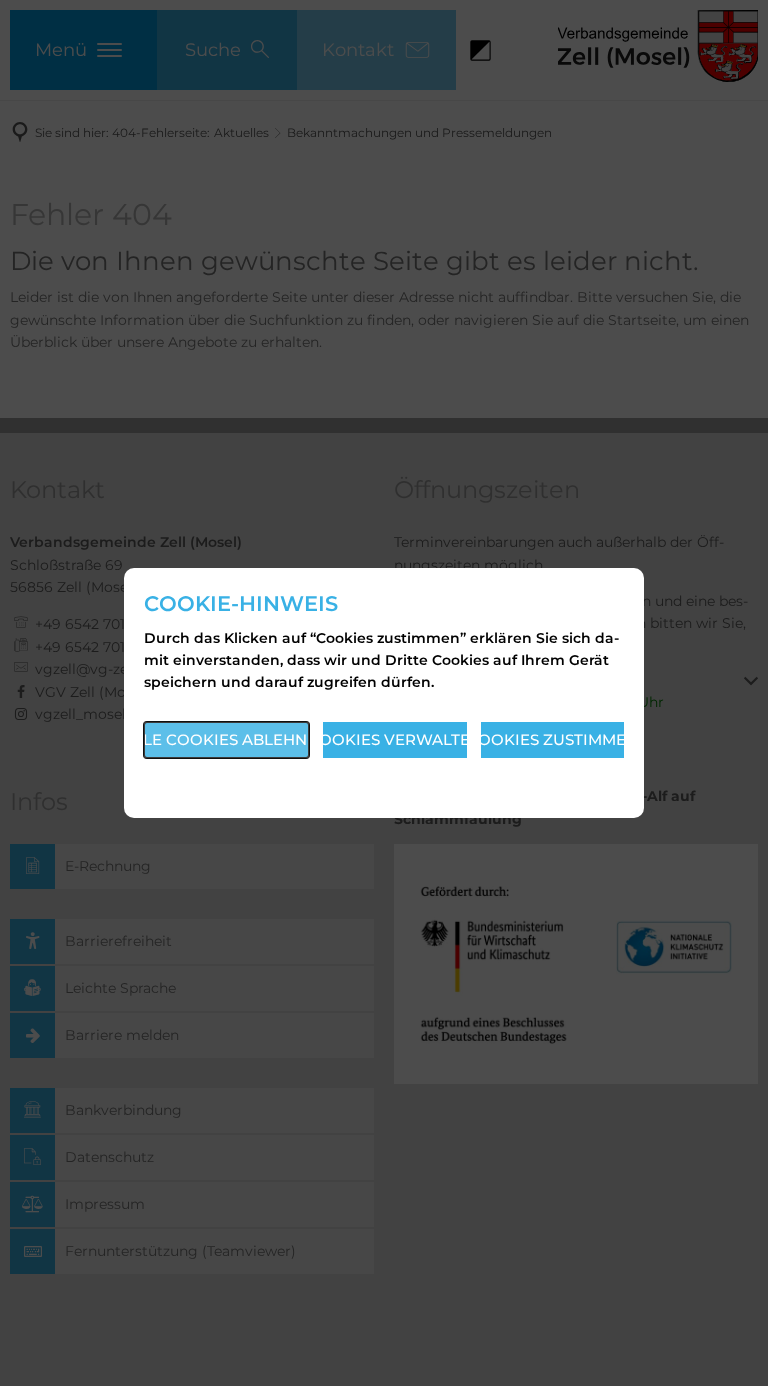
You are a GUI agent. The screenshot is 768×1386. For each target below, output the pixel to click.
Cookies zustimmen (552, 739)
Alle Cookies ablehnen (226, 739)
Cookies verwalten (395, 739)
